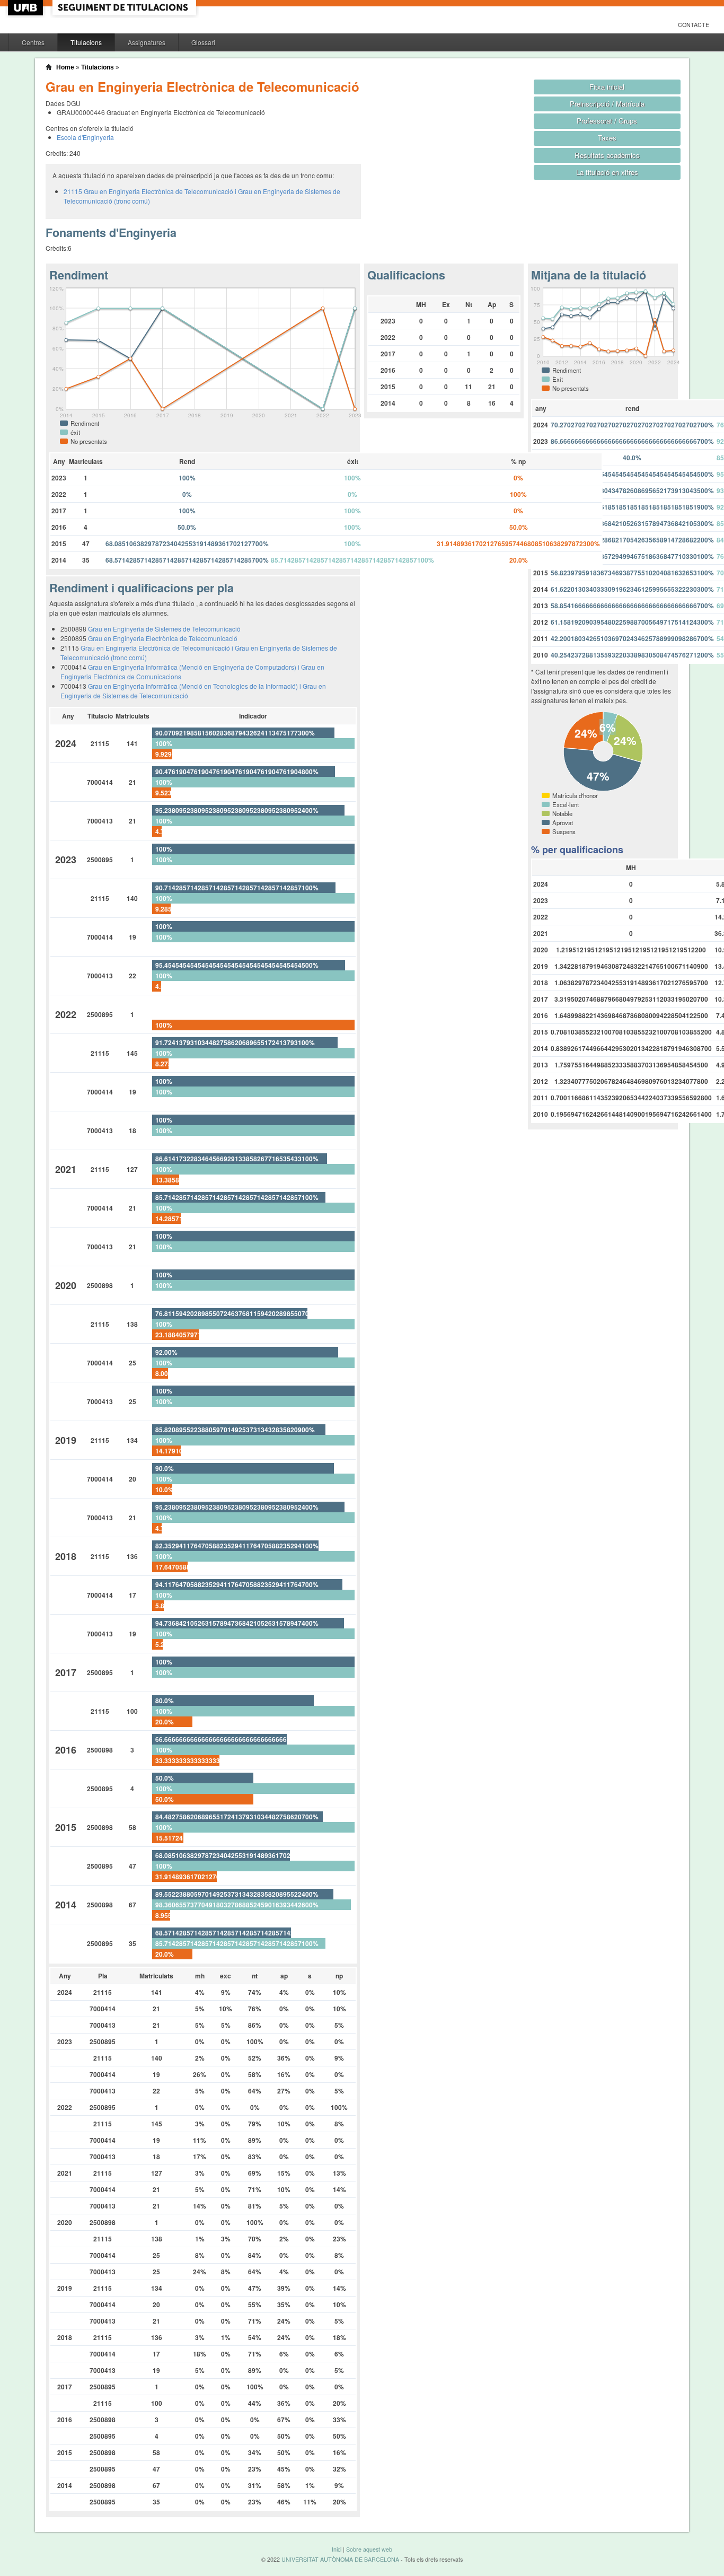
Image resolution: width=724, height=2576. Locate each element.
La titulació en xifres (607, 172)
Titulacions (86, 42)
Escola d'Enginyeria (85, 137)
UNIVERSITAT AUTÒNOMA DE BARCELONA (340, 2559)
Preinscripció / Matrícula (607, 104)
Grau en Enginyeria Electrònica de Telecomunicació (163, 638)
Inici (337, 2549)
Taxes (607, 138)
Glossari (203, 42)
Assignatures (147, 42)
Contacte (694, 25)
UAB (27, 8)
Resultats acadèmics (607, 155)
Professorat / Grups (607, 121)
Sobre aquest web (369, 2549)
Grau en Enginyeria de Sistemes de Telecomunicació (164, 629)
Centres (33, 42)
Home (65, 67)
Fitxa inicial (607, 87)
